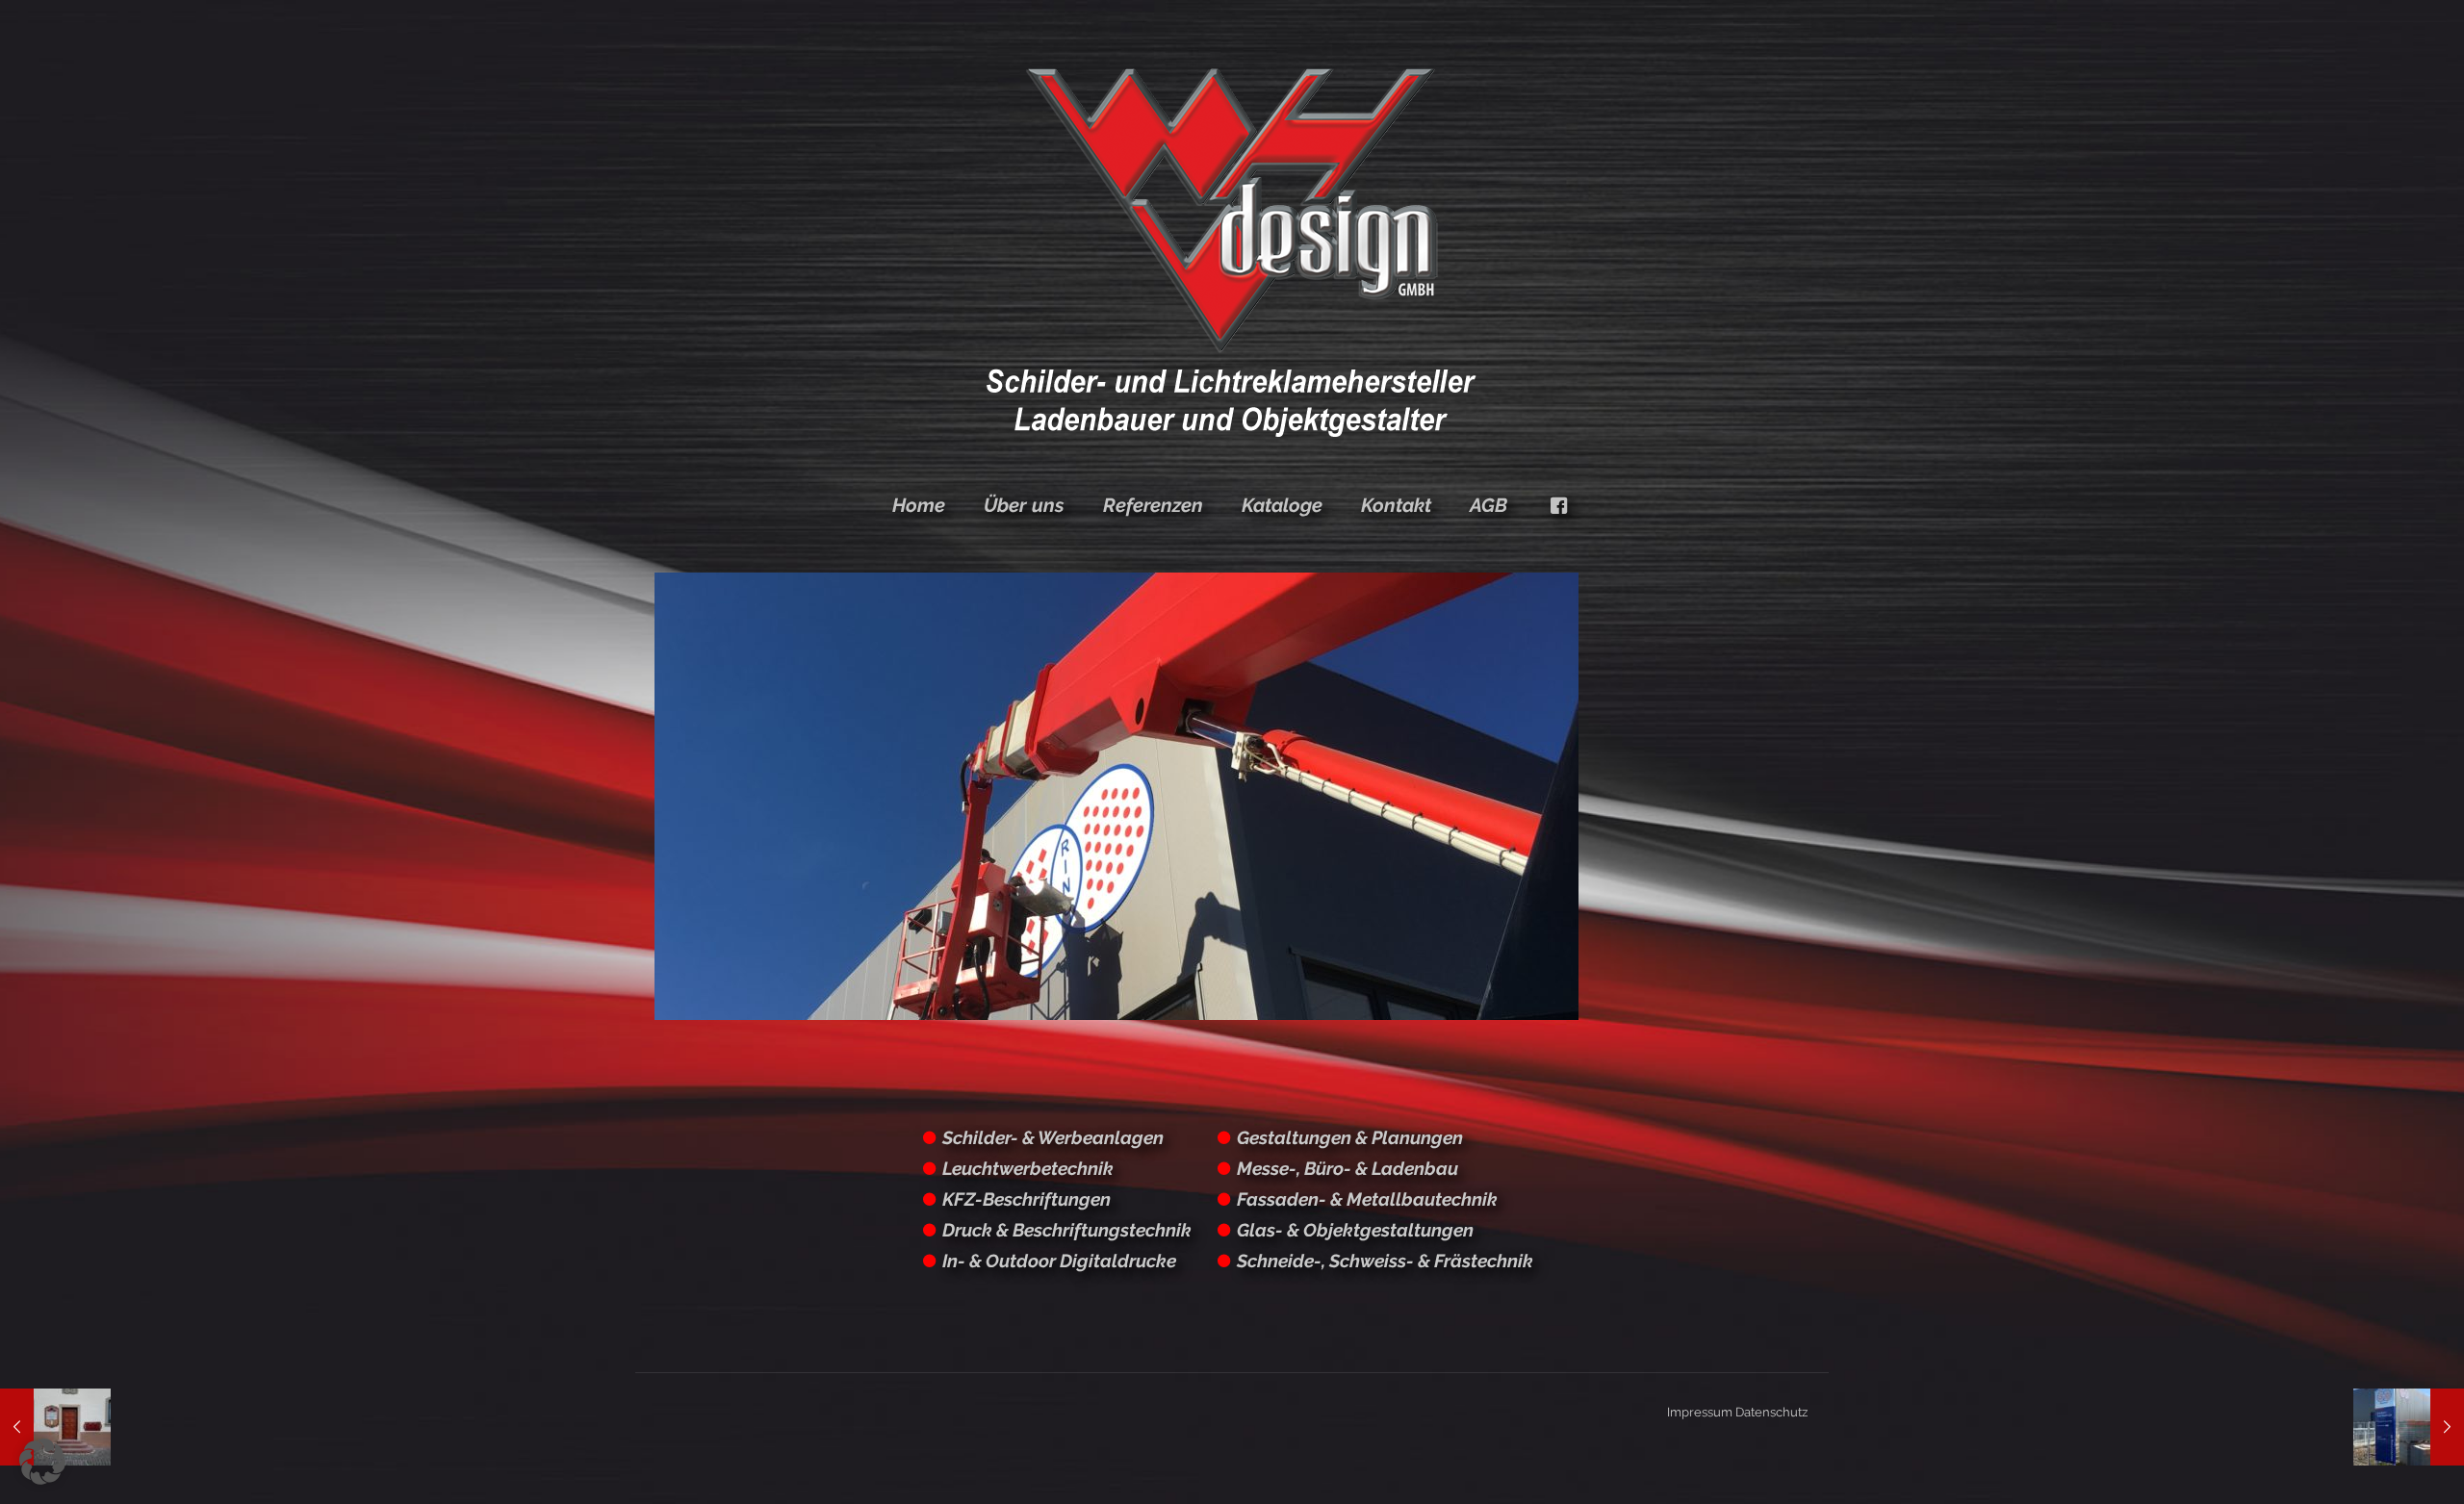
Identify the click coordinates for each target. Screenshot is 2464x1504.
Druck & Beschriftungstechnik (1067, 1230)
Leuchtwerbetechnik (1028, 1168)
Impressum (1700, 1412)
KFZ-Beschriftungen (1027, 1199)
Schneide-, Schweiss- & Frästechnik (1385, 1261)
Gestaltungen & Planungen (1350, 1137)
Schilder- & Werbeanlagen (1053, 1137)
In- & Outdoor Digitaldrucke (1059, 1261)
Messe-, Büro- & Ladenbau (1347, 1168)
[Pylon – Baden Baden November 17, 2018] (2409, 1427)
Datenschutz (1771, 1412)
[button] (42, 1462)
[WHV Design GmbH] (1232, 250)
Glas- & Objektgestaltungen (1355, 1230)
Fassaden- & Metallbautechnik (1367, 1199)
